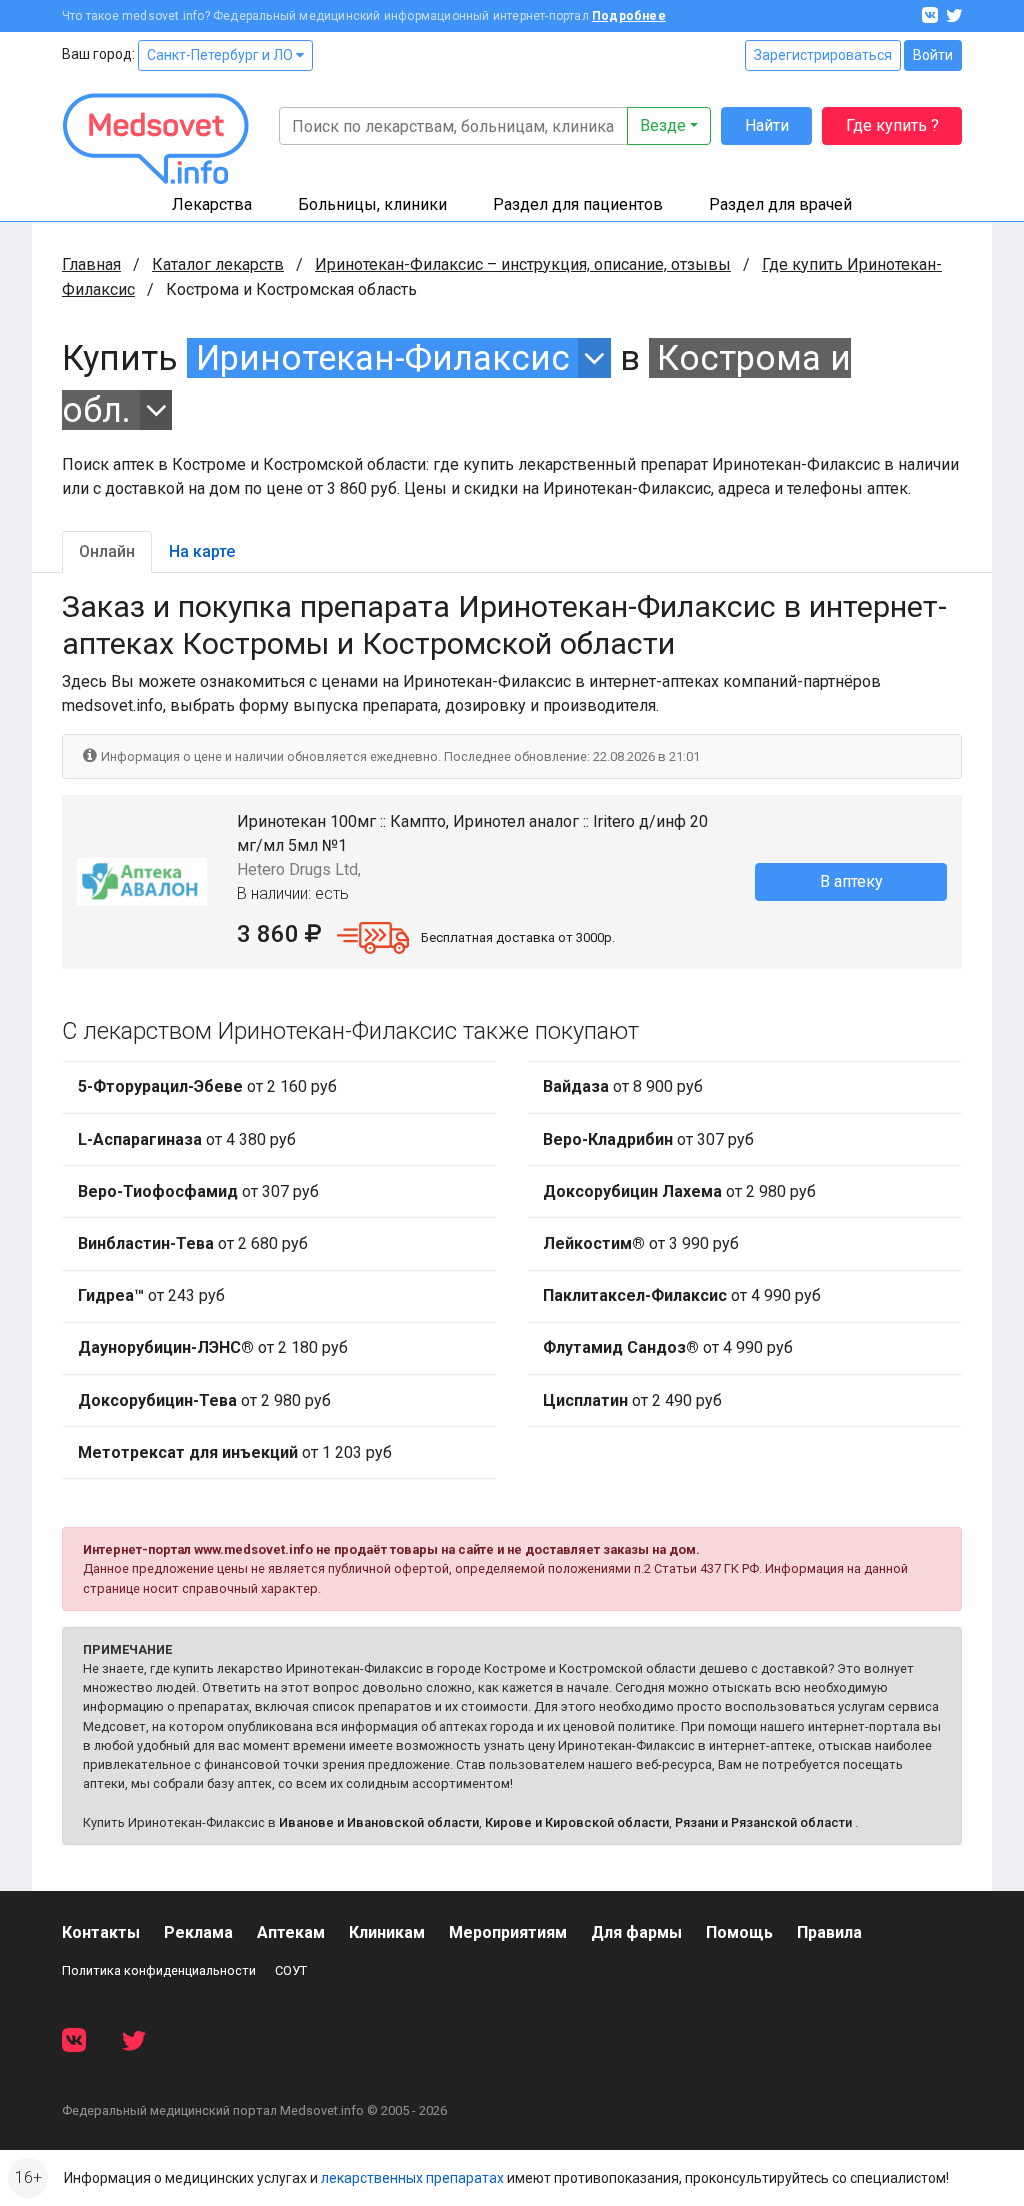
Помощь (739, 1932)
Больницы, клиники (372, 204)
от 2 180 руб (213, 1347)
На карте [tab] (202, 551)
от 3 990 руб (641, 1243)
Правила (829, 1932)
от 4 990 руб (682, 1295)
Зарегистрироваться (823, 55)
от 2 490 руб (632, 1400)
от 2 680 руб (193, 1243)
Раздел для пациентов (578, 204)
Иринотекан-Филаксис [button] (383, 358)
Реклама (198, 1932)
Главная (91, 264)
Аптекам (291, 1932)
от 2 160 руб (207, 1086)
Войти (933, 55)
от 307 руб (198, 1191)
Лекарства (212, 204)
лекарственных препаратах (412, 2178)
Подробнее (629, 16)
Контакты (101, 1932)
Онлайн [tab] (107, 551)
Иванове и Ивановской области (379, 1822)
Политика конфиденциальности (159, 1970)
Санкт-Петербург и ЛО (221, 55)
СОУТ (291, 1970)
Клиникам (387, 1932)
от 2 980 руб (204, 1400)
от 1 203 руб (235, 1452)
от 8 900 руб (623, 1086)
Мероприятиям (508, 1932)
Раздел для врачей (780, 204)
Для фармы (636, 1932)
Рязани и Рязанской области (763, 1822)
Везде (663, 125)
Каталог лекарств (218, 264)
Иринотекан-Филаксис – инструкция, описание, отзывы (523, 264)
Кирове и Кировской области (577, 1822)
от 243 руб (151, 1295)
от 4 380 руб (187, 1139)
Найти (767, 125)
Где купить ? (892, 125)
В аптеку (851, 881)
